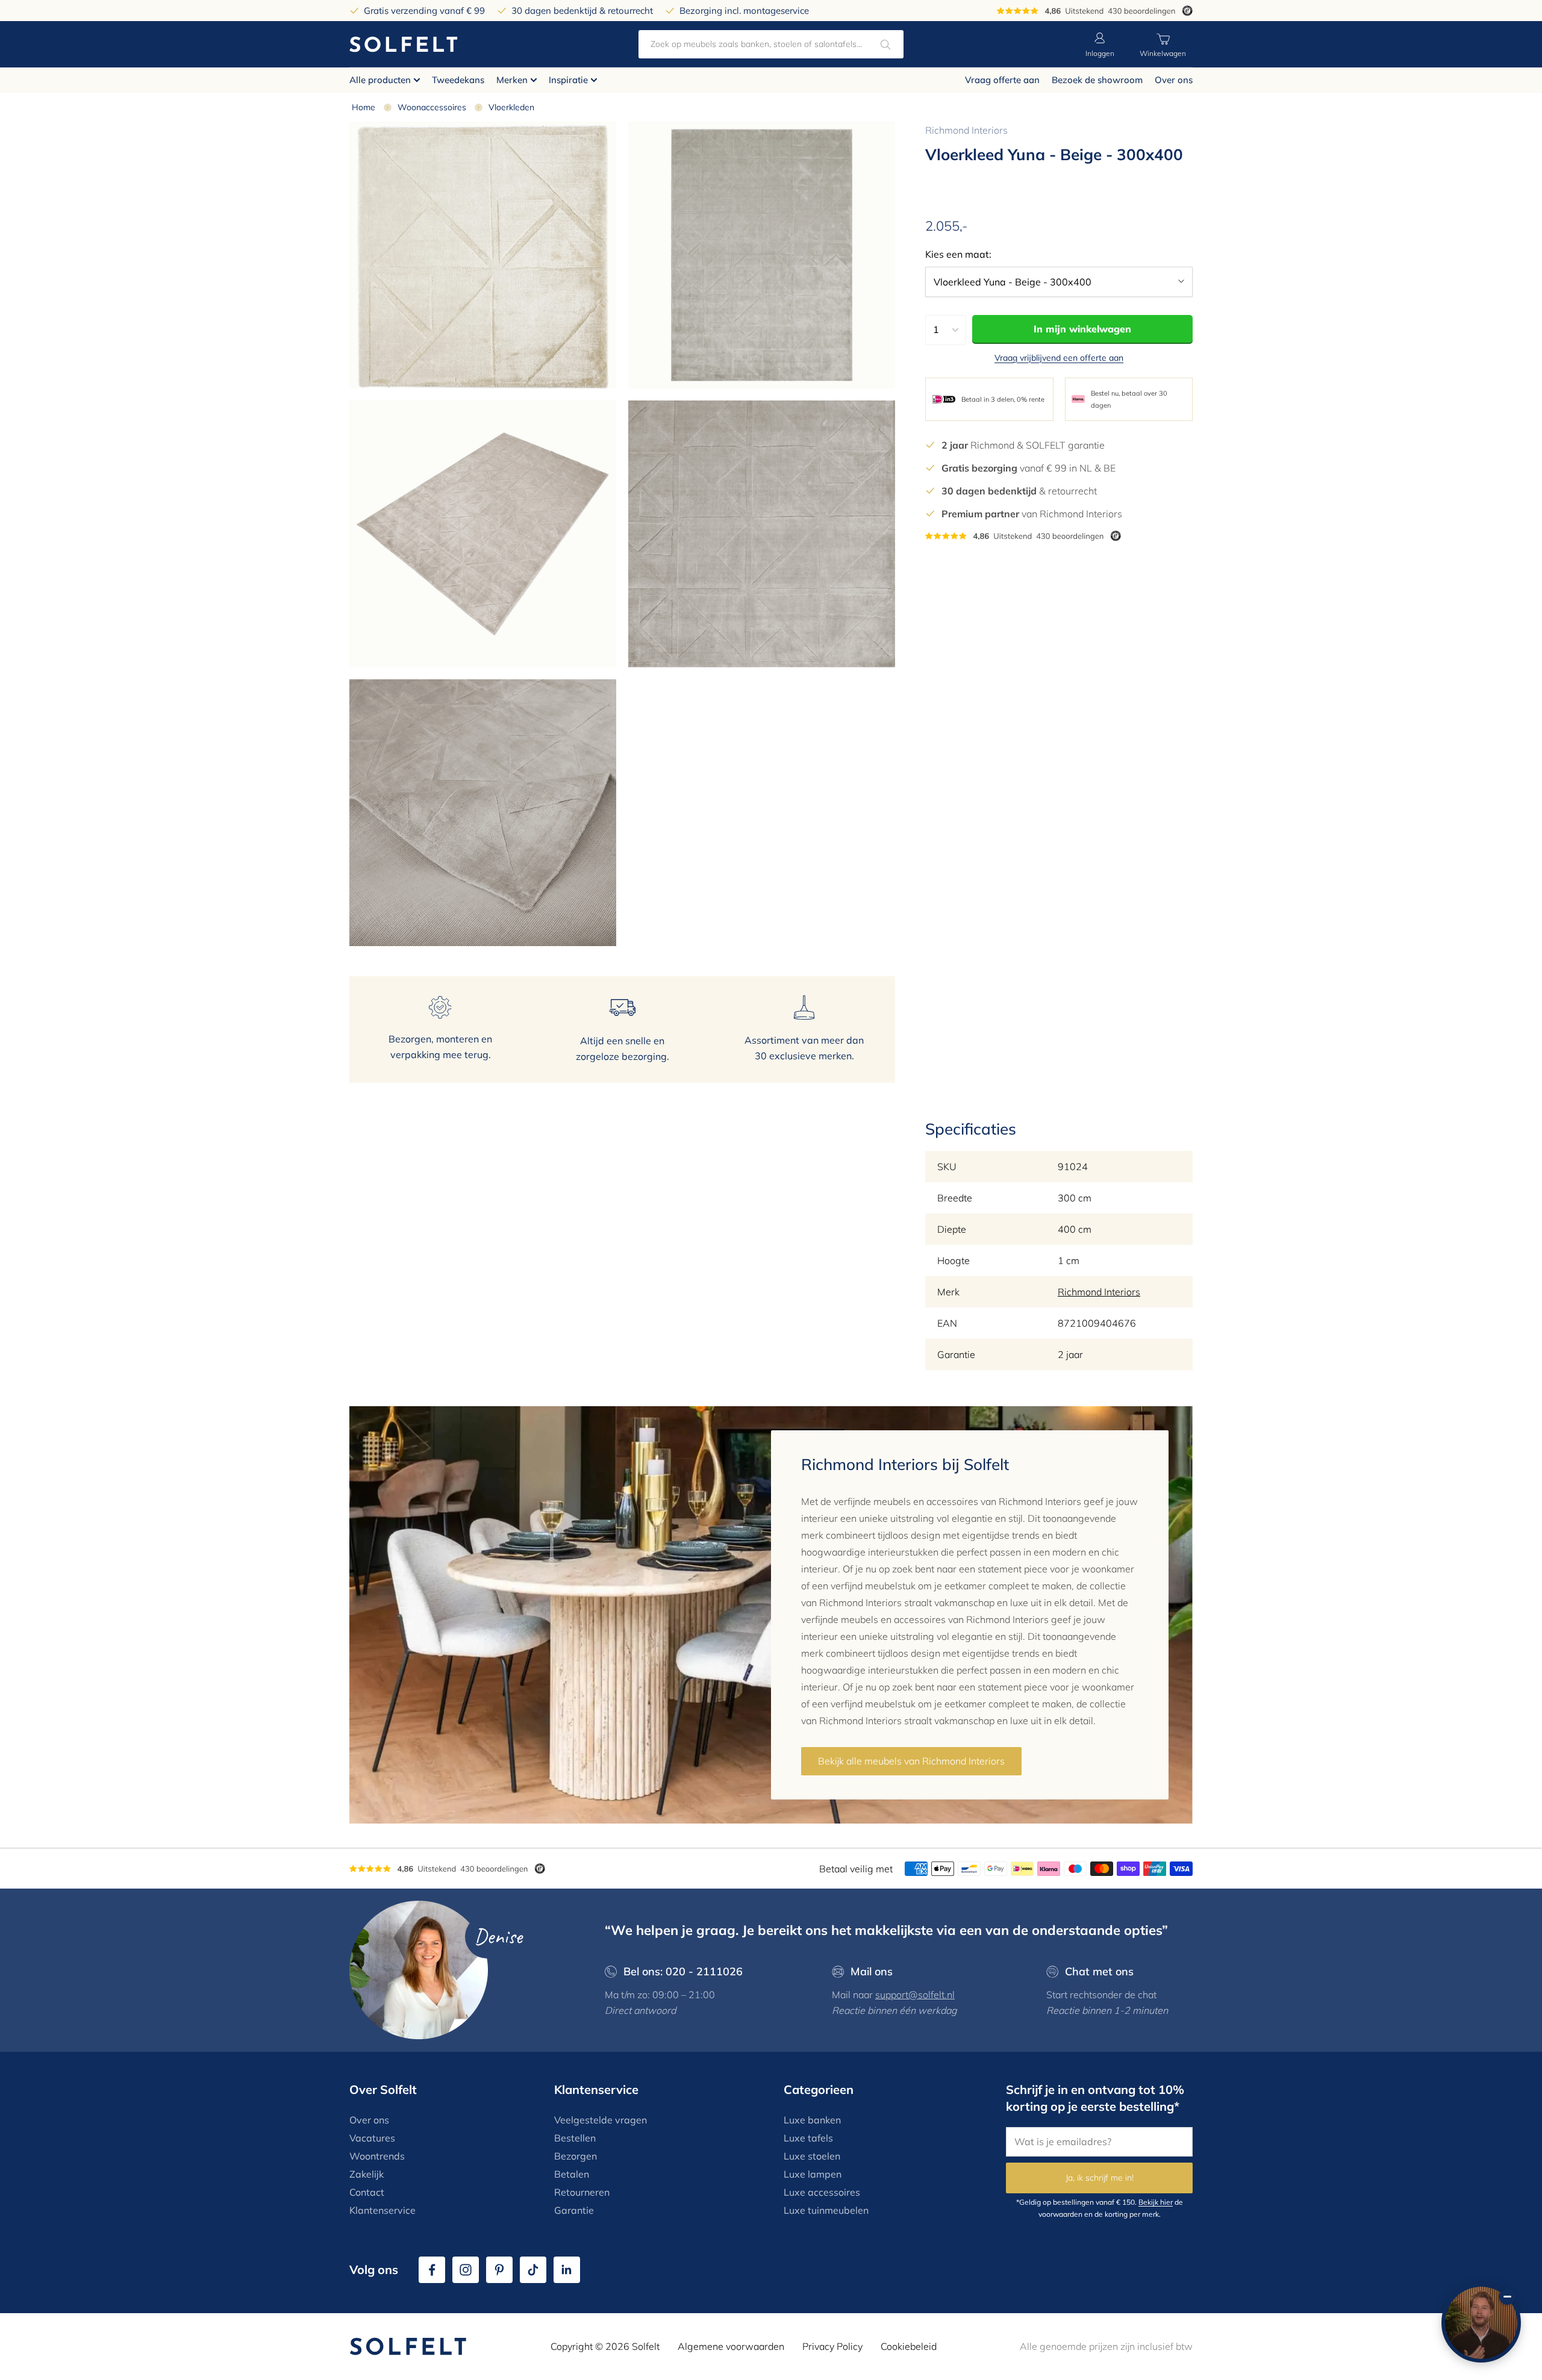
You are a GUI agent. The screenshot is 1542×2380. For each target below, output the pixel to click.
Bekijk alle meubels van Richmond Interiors (911, 1761)
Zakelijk (367, 2174)
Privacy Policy (832, 2346)
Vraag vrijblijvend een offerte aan (1059, 358)
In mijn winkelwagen (1082, 329)
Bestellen (575, 2138)
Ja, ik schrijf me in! (1100, 2178)
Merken (512, 80)
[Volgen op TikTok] (533, 2270)
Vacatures (372, 2138)
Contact (367, 2192)
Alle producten (380, 80)
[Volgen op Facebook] (432, 2270)
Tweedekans (458, 80)
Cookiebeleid (909, 2346)
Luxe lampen (813, 2174)
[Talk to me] (1481, 2323)
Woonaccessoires (432, 107)
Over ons (1174, 80)
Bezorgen (576, 2156)
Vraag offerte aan (1002, 80)
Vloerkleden (511, 107)
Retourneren (582, 2192)
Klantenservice (382, 2210)
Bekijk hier (1156, 2202)
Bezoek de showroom (1097, 80)
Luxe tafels (808, 2138)
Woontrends (377, 2156)
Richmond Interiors (966, 130)
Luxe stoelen (812, 2156)
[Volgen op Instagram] (466, 2270)
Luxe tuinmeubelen (826, 2210)
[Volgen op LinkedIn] (567, 2270)
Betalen (572, 2174)
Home (364, 107)
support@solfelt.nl (915, 1995)
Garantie (574, 2210)
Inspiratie (568, 80)
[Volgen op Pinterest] (499, 2270)
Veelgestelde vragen (601, 2120)
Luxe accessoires (822, 2192)
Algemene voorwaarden (731, 2346)
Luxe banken (812, 2120)
